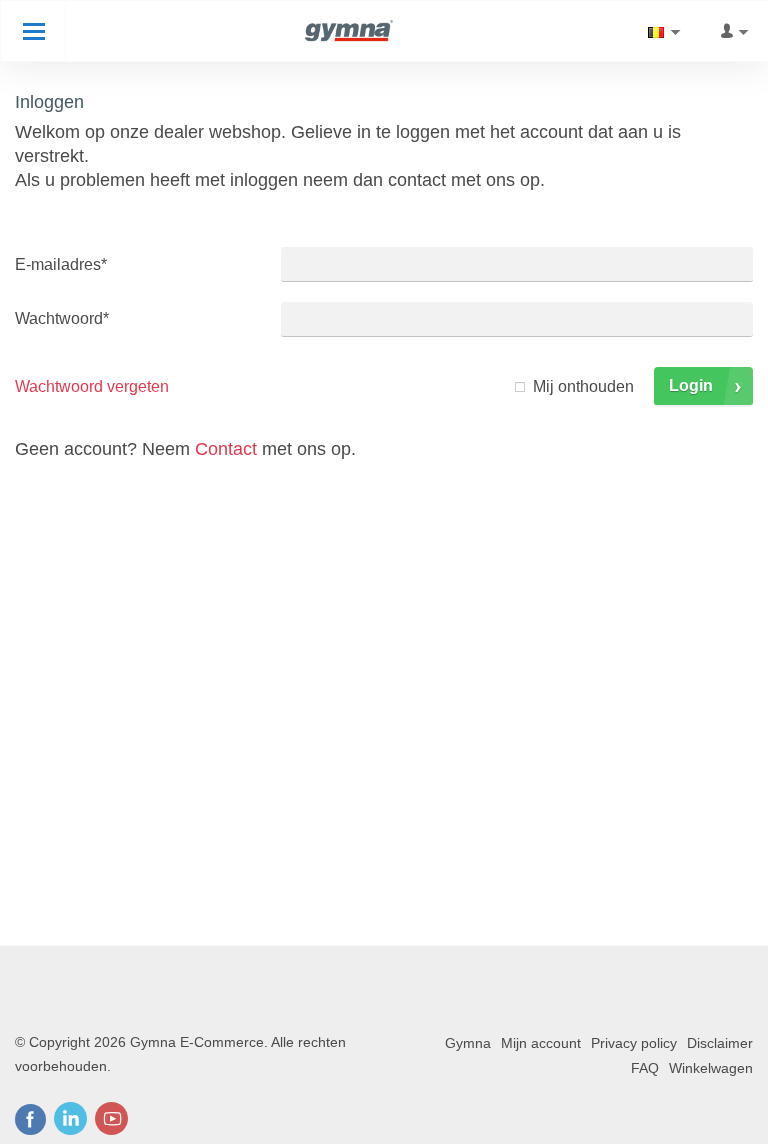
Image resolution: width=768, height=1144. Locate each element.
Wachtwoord (62, 318)
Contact (226, 449)
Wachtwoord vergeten (92, 386)
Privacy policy (634, 1043)
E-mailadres (61, 264)
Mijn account (541, 1043)
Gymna (468, 1043)
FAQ (645, 1068)
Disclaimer (720, 1043)
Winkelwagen (711, 1068)
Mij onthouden (583, 386)
